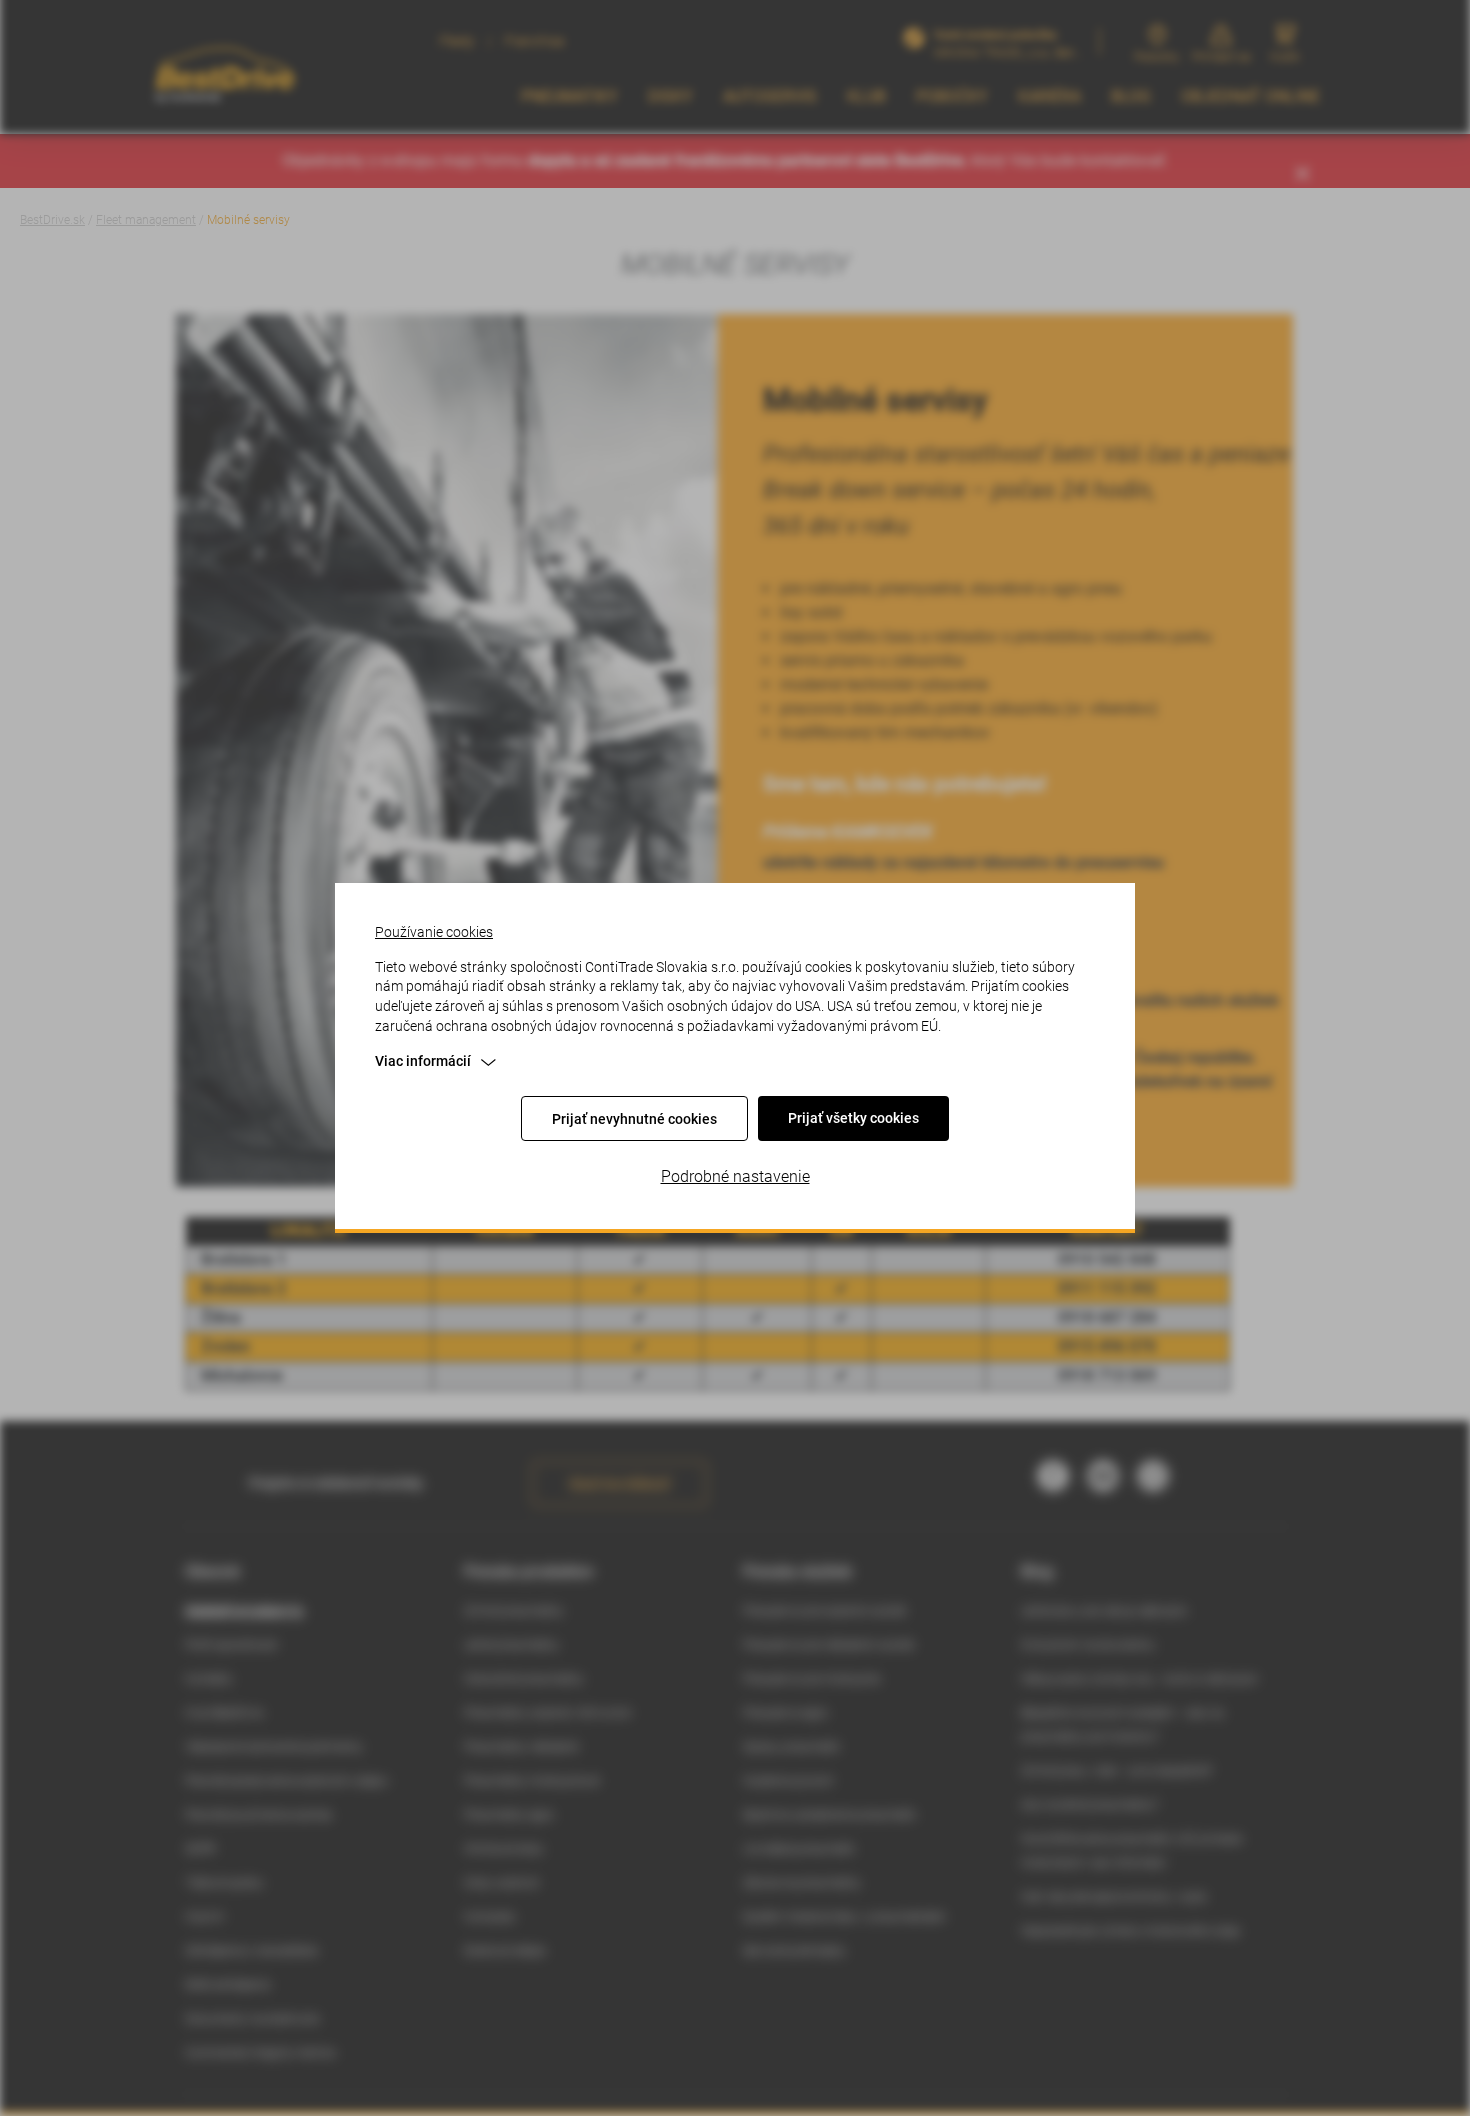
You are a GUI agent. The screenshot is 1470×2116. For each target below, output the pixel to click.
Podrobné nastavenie (735, 1176)
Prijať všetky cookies (853, 1118)
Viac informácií (423, 1061)
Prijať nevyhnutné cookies (634, 1119)
